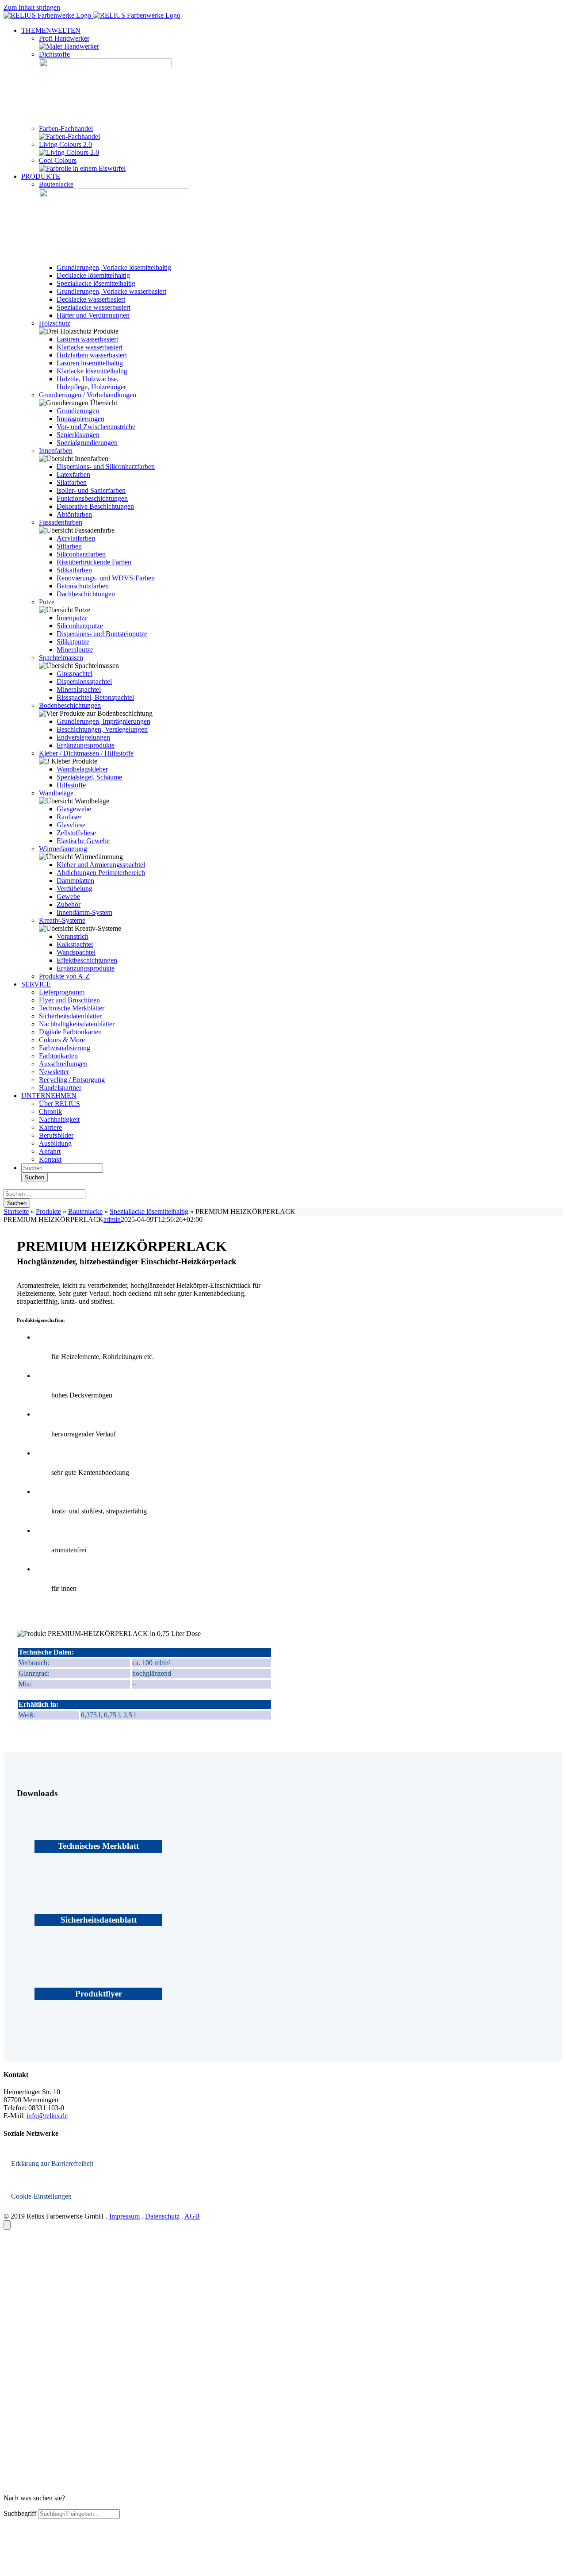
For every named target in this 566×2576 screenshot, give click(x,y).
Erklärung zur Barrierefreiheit (52, 2163)
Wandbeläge (56, 793)
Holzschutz (55, 323)
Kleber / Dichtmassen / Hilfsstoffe (86, 753)
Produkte (48, 1211)
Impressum (124, 2216)
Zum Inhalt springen (32, 7)
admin (112, 1219)
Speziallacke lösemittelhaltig (149, 1211)
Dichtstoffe (54, 54)
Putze (47, 602)
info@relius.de (47, 2116)
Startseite (16, 1211)
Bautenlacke (56, 184)
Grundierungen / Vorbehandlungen (88, 395)
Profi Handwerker (64, 38)
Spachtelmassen (61, 658)
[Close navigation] (7, 2225)
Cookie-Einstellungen (41, 2196)
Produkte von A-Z (64, 976)
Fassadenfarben (61, 522)
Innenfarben (56, 451)
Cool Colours (58, 160)
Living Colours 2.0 (65, 144)
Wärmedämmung (63, 849)
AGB (192, 2216)
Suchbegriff (20, 2513)
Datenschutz (162, 2216)
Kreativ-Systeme (62, 920)
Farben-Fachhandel (66, 129)
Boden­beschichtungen (70, 705)
